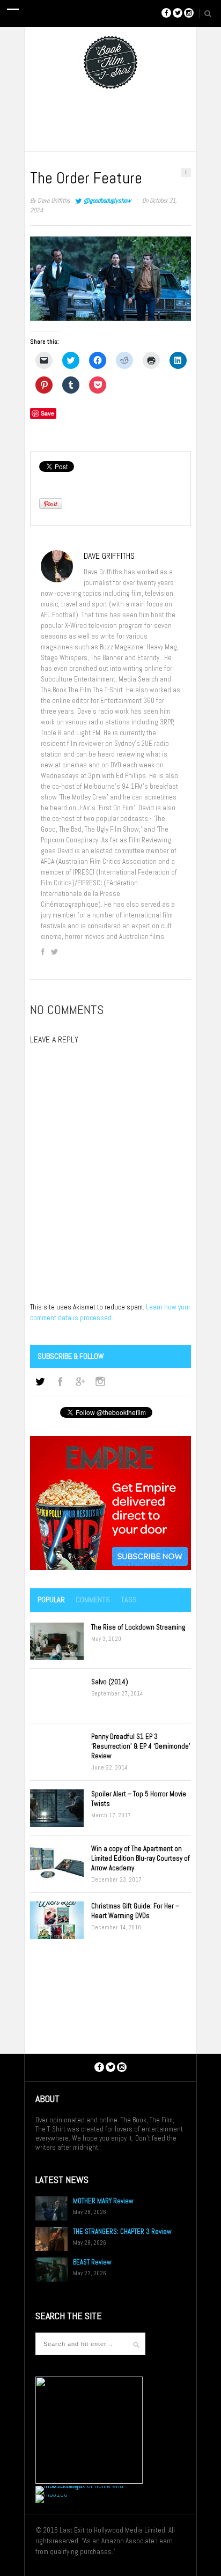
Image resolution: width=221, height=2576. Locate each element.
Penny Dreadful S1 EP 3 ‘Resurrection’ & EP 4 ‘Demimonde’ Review (141, 1746)
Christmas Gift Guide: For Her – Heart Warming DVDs (135, 1911)
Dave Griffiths (54, 201)
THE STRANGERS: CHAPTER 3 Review (122, 2231)
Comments (93, 1600)
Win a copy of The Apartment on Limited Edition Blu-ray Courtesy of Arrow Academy (141, 1858)
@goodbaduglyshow (107, 201)
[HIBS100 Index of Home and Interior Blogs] (80, 2486)
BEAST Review (92, 2262)
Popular (51, 1600)
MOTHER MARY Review (103, 2201)
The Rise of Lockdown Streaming (138, 1627)
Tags (129, 1600)
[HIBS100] (51, 2494)
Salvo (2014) (110, 1682)
